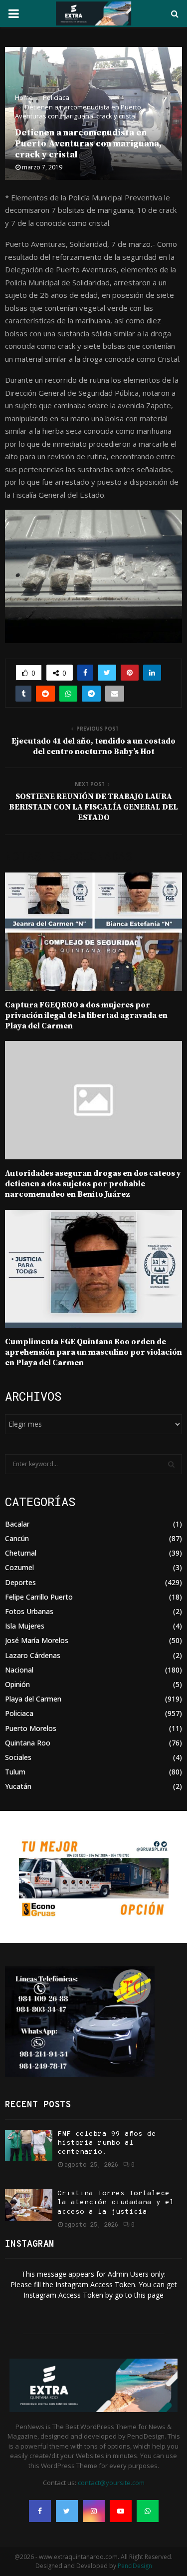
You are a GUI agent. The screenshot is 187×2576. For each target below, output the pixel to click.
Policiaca (19, 1713)
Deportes (20, 1582)
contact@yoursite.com (111, 2483)
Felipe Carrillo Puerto (39, 1597)
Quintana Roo (28, 1743)
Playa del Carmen (33, 1699)
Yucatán (18, 1786)
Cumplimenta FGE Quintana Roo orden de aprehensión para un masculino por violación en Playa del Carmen (93, 1352)
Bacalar (17, 1524)
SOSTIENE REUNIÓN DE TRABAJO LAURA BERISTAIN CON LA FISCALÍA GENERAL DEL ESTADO (93, 807)
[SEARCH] (171, 1464)
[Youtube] (121, 2511)
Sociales (18, 1757)
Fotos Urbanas (29, 1611)
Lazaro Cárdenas (33, 1655)
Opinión (17, 1684)
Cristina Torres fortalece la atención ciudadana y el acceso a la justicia (116, 2202)
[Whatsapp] (148, 2511)
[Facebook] (40, 2511)
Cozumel (19, 1567)
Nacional (19, 1670)
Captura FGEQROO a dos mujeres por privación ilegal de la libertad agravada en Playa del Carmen (86, 1015)
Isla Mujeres (25, 1626)
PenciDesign (135, 2566)
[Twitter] (67, 2511)
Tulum (15, 1772)
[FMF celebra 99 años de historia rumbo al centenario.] (29, 2146)
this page (149, 2295)
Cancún (17, 1538)
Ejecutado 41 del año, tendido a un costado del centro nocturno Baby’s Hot (93, 746)
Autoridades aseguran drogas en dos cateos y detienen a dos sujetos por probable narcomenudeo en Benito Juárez (93, 1184)
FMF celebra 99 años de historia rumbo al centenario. (107, 2143)
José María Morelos (37, 1640)
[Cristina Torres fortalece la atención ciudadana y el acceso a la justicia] (29, 2205)
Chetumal (21, 1553)
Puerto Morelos (31, 1728)
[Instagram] (94, 2511)
